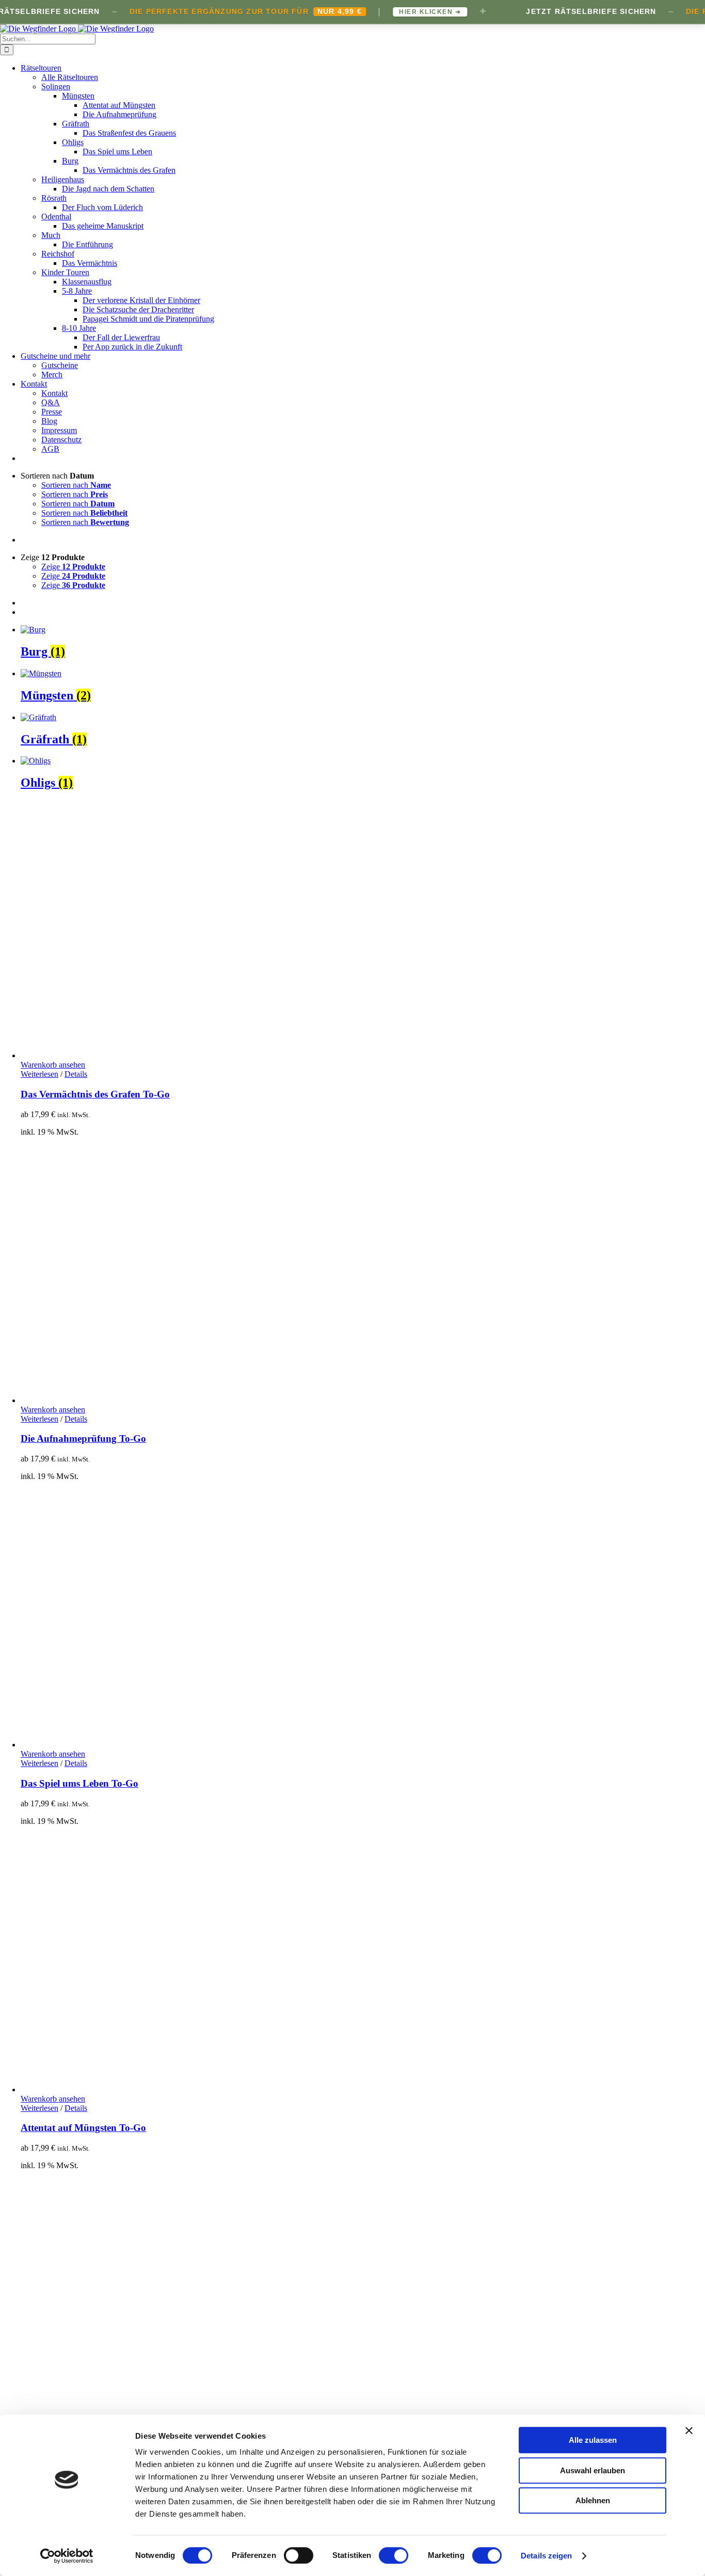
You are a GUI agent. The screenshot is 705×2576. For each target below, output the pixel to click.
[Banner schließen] (689, 2430)
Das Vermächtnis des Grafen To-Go (95, 1094)
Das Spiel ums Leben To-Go (79, 1783)
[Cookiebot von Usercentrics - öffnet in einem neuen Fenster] (67, 2556)
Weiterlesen (39, 1074)
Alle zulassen (593, 2440)
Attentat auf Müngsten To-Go (83, 2128)
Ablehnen (593, 2500)
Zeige (73, 567)
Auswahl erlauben (592, 2470)
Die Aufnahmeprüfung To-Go (83, 1438)
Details (76, 1074)
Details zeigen (546, 2556)
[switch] (299, 2555)
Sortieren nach (76, 485)
